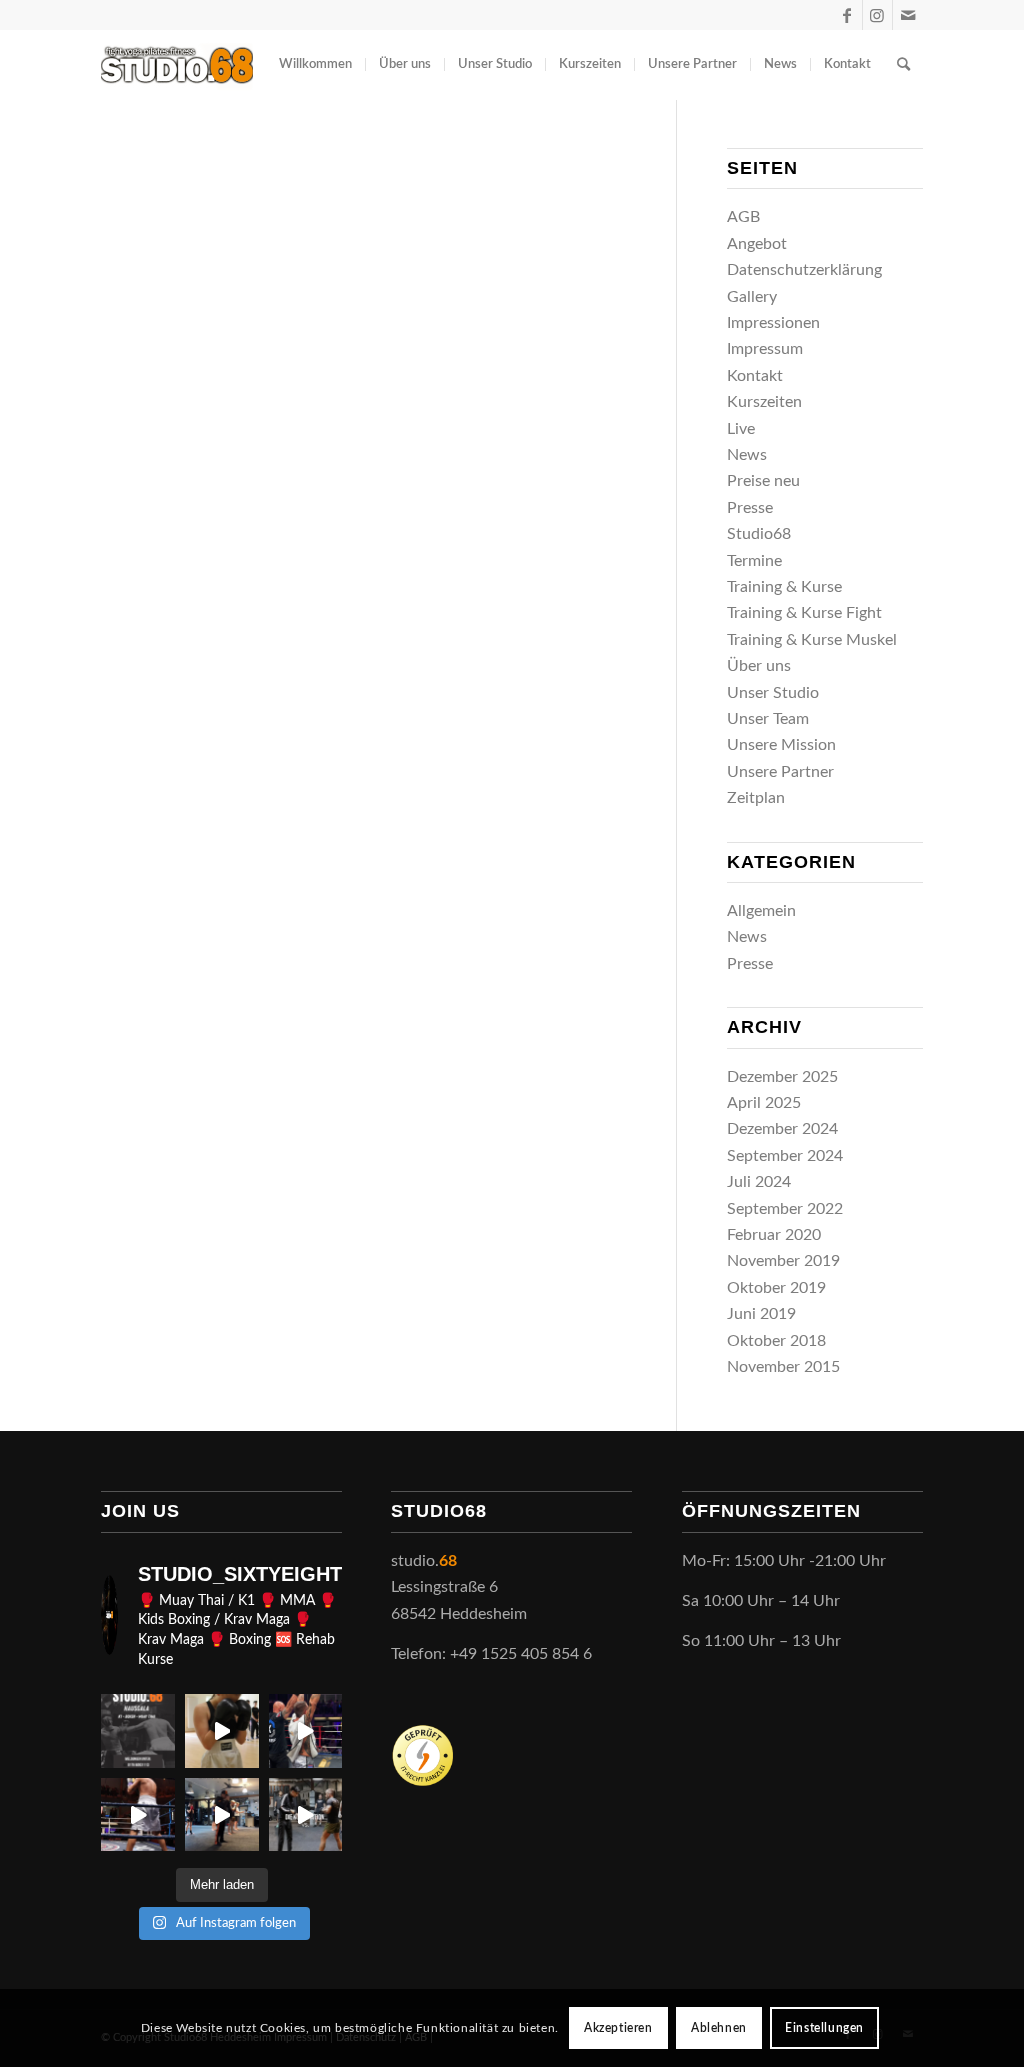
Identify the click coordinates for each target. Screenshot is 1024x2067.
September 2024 (785, 1156)
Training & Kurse (784, 587)
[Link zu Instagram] (877, 15)
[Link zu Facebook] (847, 15)
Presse (750, 508)
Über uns (759, 666)
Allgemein (761, 911)
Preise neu (763, 481)
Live (741, 429)
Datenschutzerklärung (804, 270)
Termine (754, 561)
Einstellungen (824, 2028)
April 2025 (764, 1103)
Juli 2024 (759, 1182)
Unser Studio (773, 693)
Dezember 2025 (782, 1077)
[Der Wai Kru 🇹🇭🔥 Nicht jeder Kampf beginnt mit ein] (222, 1815)
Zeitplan (756, 798)
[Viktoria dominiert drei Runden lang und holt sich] (222, 1731)
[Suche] (903, 65)
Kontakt (755, 376)
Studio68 (759, 534)
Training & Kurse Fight (804, 613)
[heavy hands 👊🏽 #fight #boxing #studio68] (138, 1815)
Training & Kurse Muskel (812, 640)
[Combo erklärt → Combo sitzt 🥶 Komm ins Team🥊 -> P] (306, 1815)
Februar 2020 (774, 1235)
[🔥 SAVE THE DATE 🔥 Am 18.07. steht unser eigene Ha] (138, 1731)
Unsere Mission (781, 745)
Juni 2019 (761, 1314)
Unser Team (768, 719)
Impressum (765, 349)
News (747, 455)
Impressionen (773, 323)
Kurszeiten (764, 402)
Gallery (752, 297)
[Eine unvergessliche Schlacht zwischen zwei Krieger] (306, 1731)
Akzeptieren (618, 2028)
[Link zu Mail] (908, 15)
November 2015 (783, 1367)
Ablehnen (719, 2028)
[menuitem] (315, 65)
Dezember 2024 (782, 1129)
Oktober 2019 (776, 1288)
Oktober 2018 (776, 1341)
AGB (743, 217)
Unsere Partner (780, 772)
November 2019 (783, 1261)
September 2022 (785, 1209)
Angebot (757, 244)
